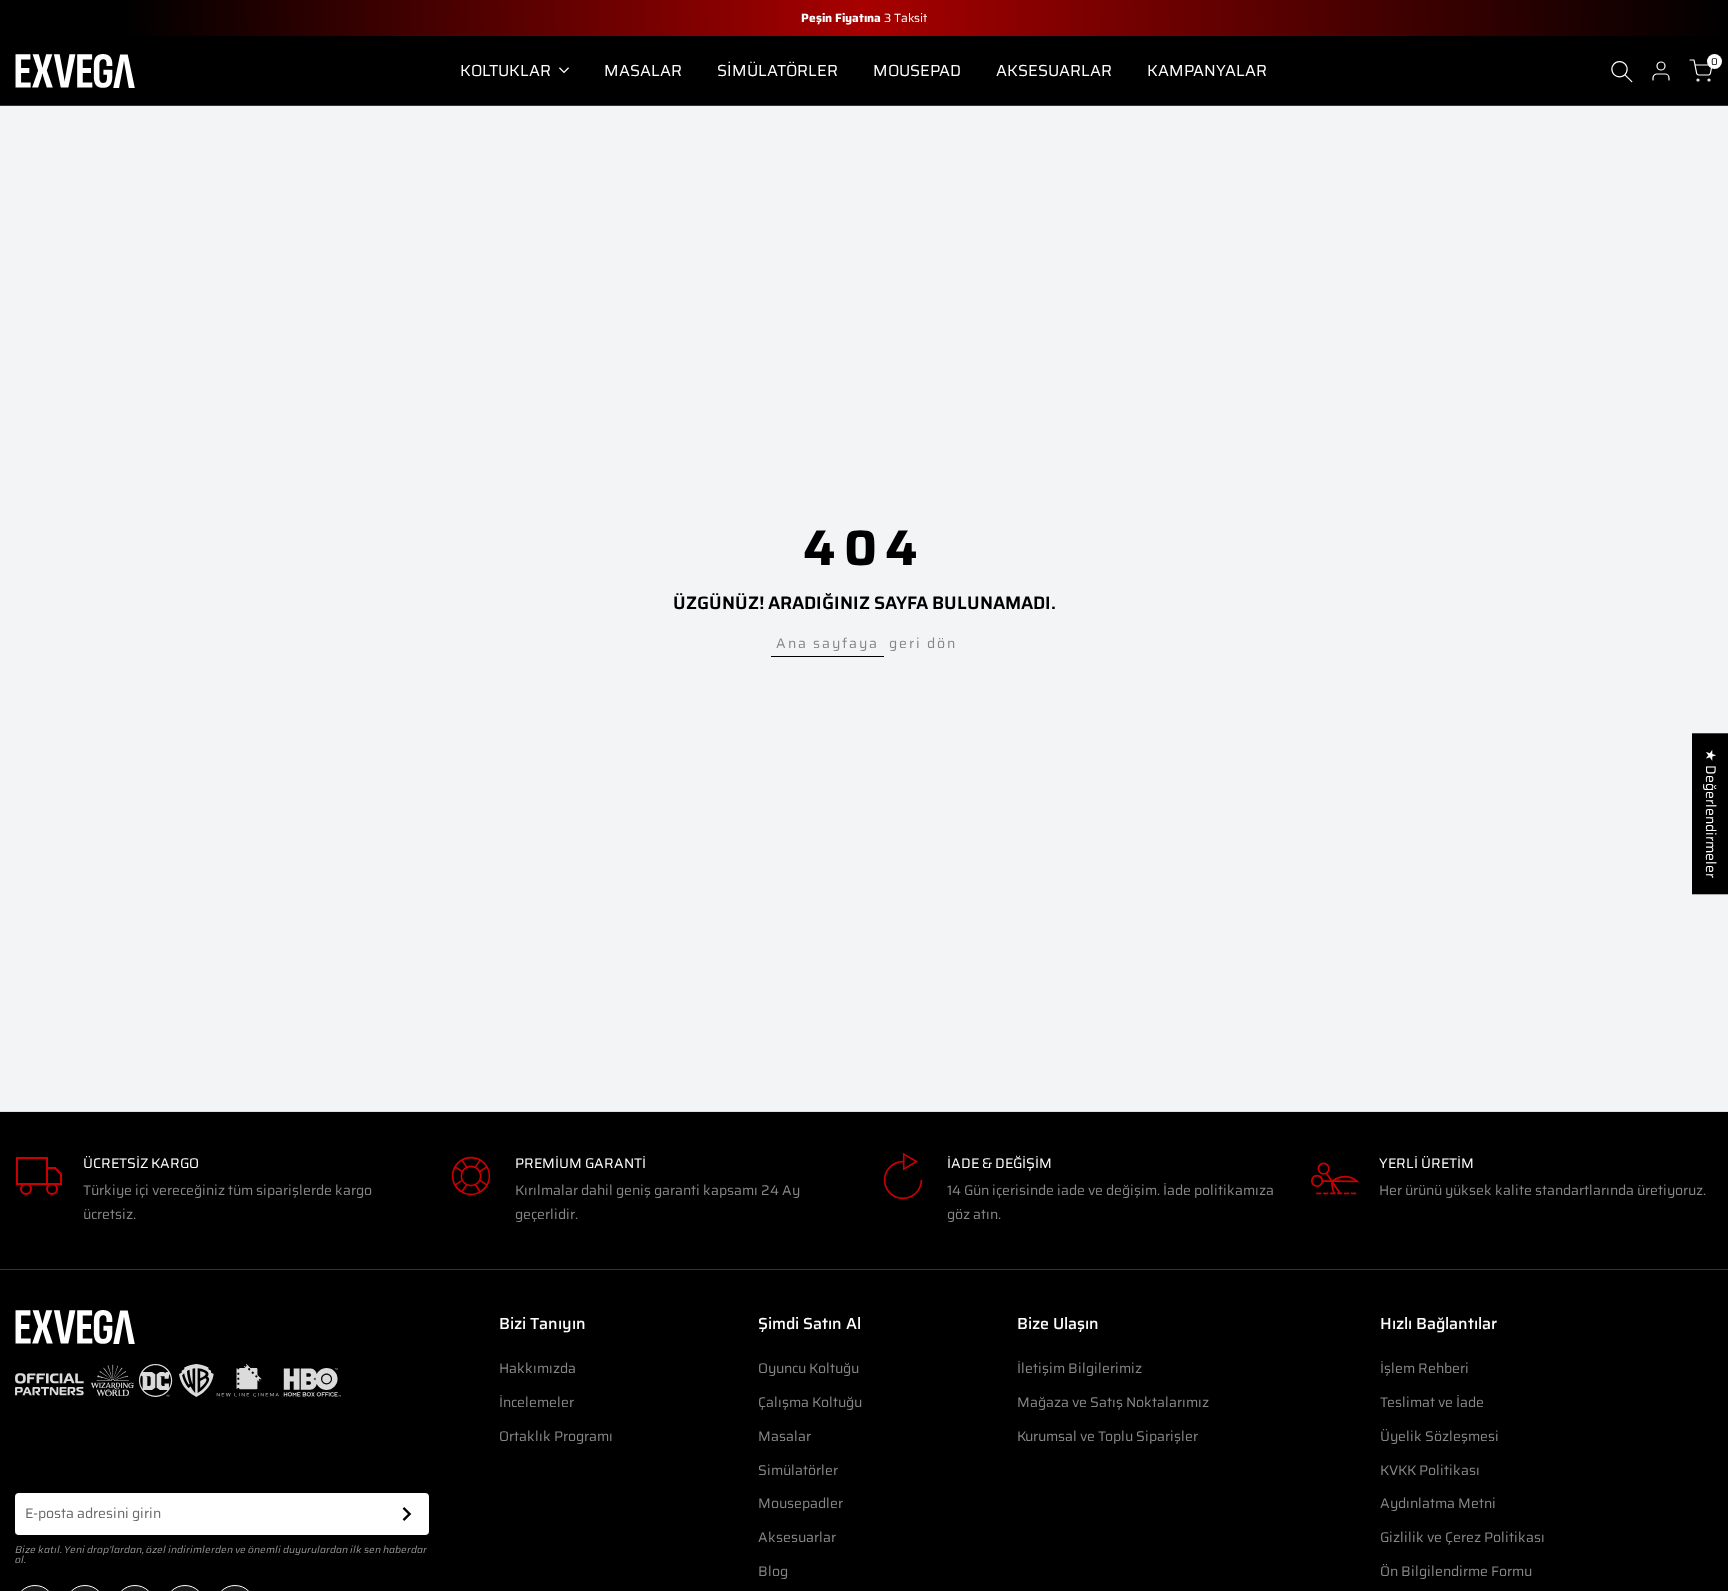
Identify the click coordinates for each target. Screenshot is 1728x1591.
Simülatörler (798, 1470)
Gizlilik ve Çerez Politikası (1462, 1537)
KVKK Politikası (1430, 1470)
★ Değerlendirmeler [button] (1711, 813)
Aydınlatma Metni (1438, 1503)
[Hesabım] (1661, 71)
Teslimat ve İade (1432, 1402)
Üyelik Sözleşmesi (1439, 1436)
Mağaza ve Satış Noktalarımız (1113, 1402)
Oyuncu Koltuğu (808, 1368)
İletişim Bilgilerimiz (1079, 1368)
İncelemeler (536, 1402)
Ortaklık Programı (556, 1436)
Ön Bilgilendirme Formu (1456, 1571)
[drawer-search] (1622, 71)
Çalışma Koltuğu (810, 1402)
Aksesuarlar (797, 1537)
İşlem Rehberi (1424, 1368)
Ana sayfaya (827, 643)
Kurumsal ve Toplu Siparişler (1107, 1436)
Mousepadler (800, 1503)
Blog (773, 1571)
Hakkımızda (537, 1368)
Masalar (784, 1436)
